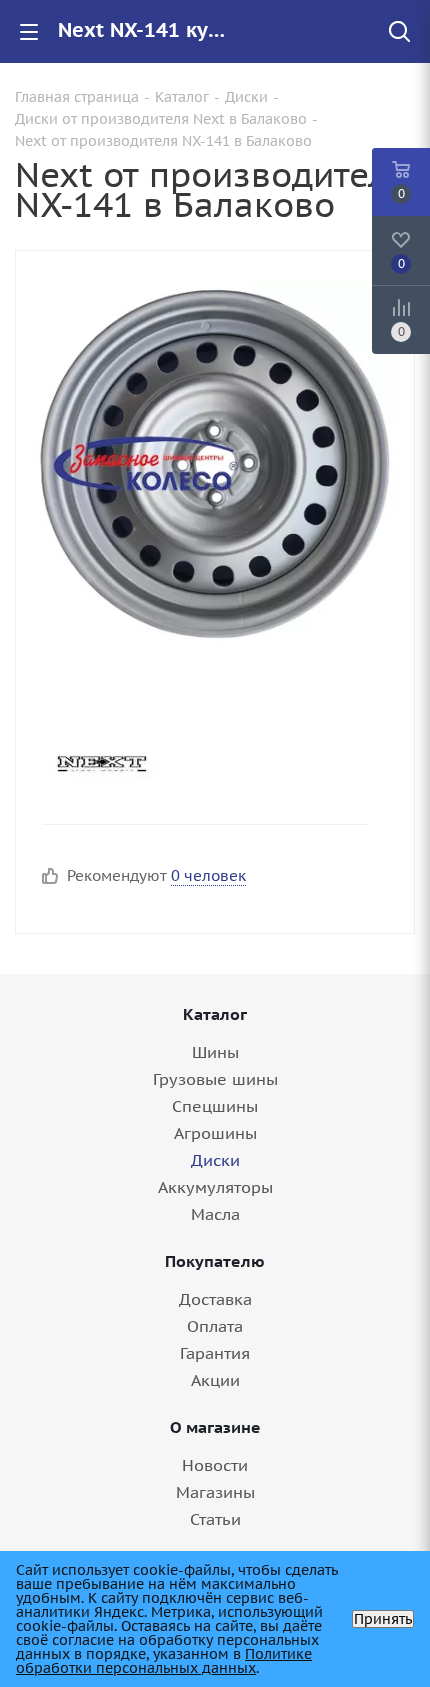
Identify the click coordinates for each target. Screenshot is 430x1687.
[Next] (197, 764)
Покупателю (215, 1261)
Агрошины (215, 1133)
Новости (215, 1465)
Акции (215, 1380)
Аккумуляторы (215, 1187)
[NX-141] (215, 463)
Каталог (215, 1014)
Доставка (215, 1299)
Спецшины (215, 1106)
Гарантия (215, 1353)
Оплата (215, 1326)
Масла (215, 1214)
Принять (383, 1619)
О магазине (215, 1427)
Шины (215, 1052)
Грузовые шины (215, 1079)
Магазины (215, 1492)
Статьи (215, 1519)
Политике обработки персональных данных (164, 1661)
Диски (215, 1160)
